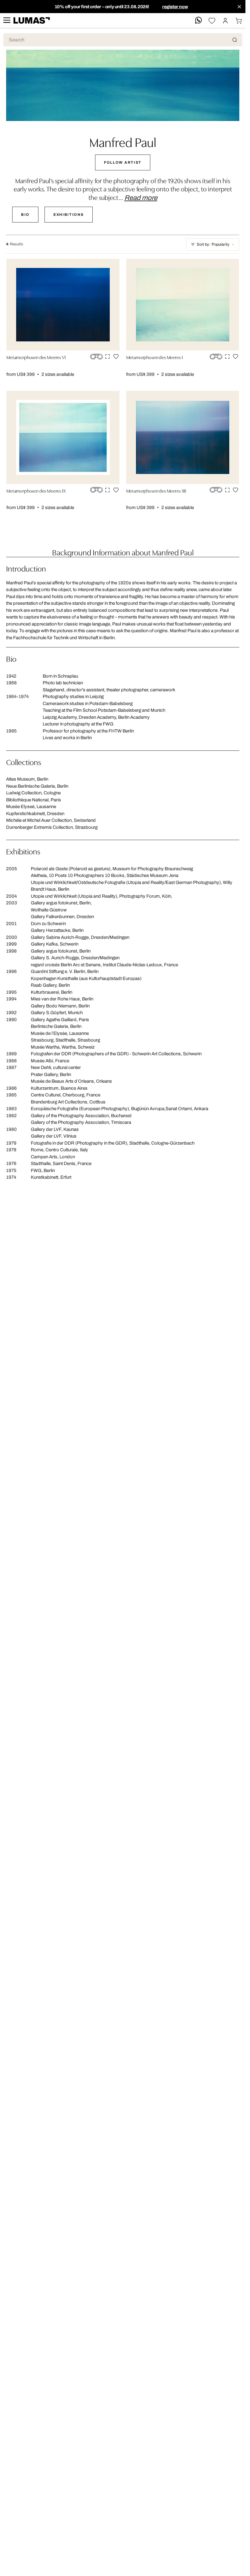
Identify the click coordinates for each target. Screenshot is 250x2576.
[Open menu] (7, 21)
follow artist (123, 162)
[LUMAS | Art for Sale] (32, 21)
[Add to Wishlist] (116, 356)
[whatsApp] (198, 21)
